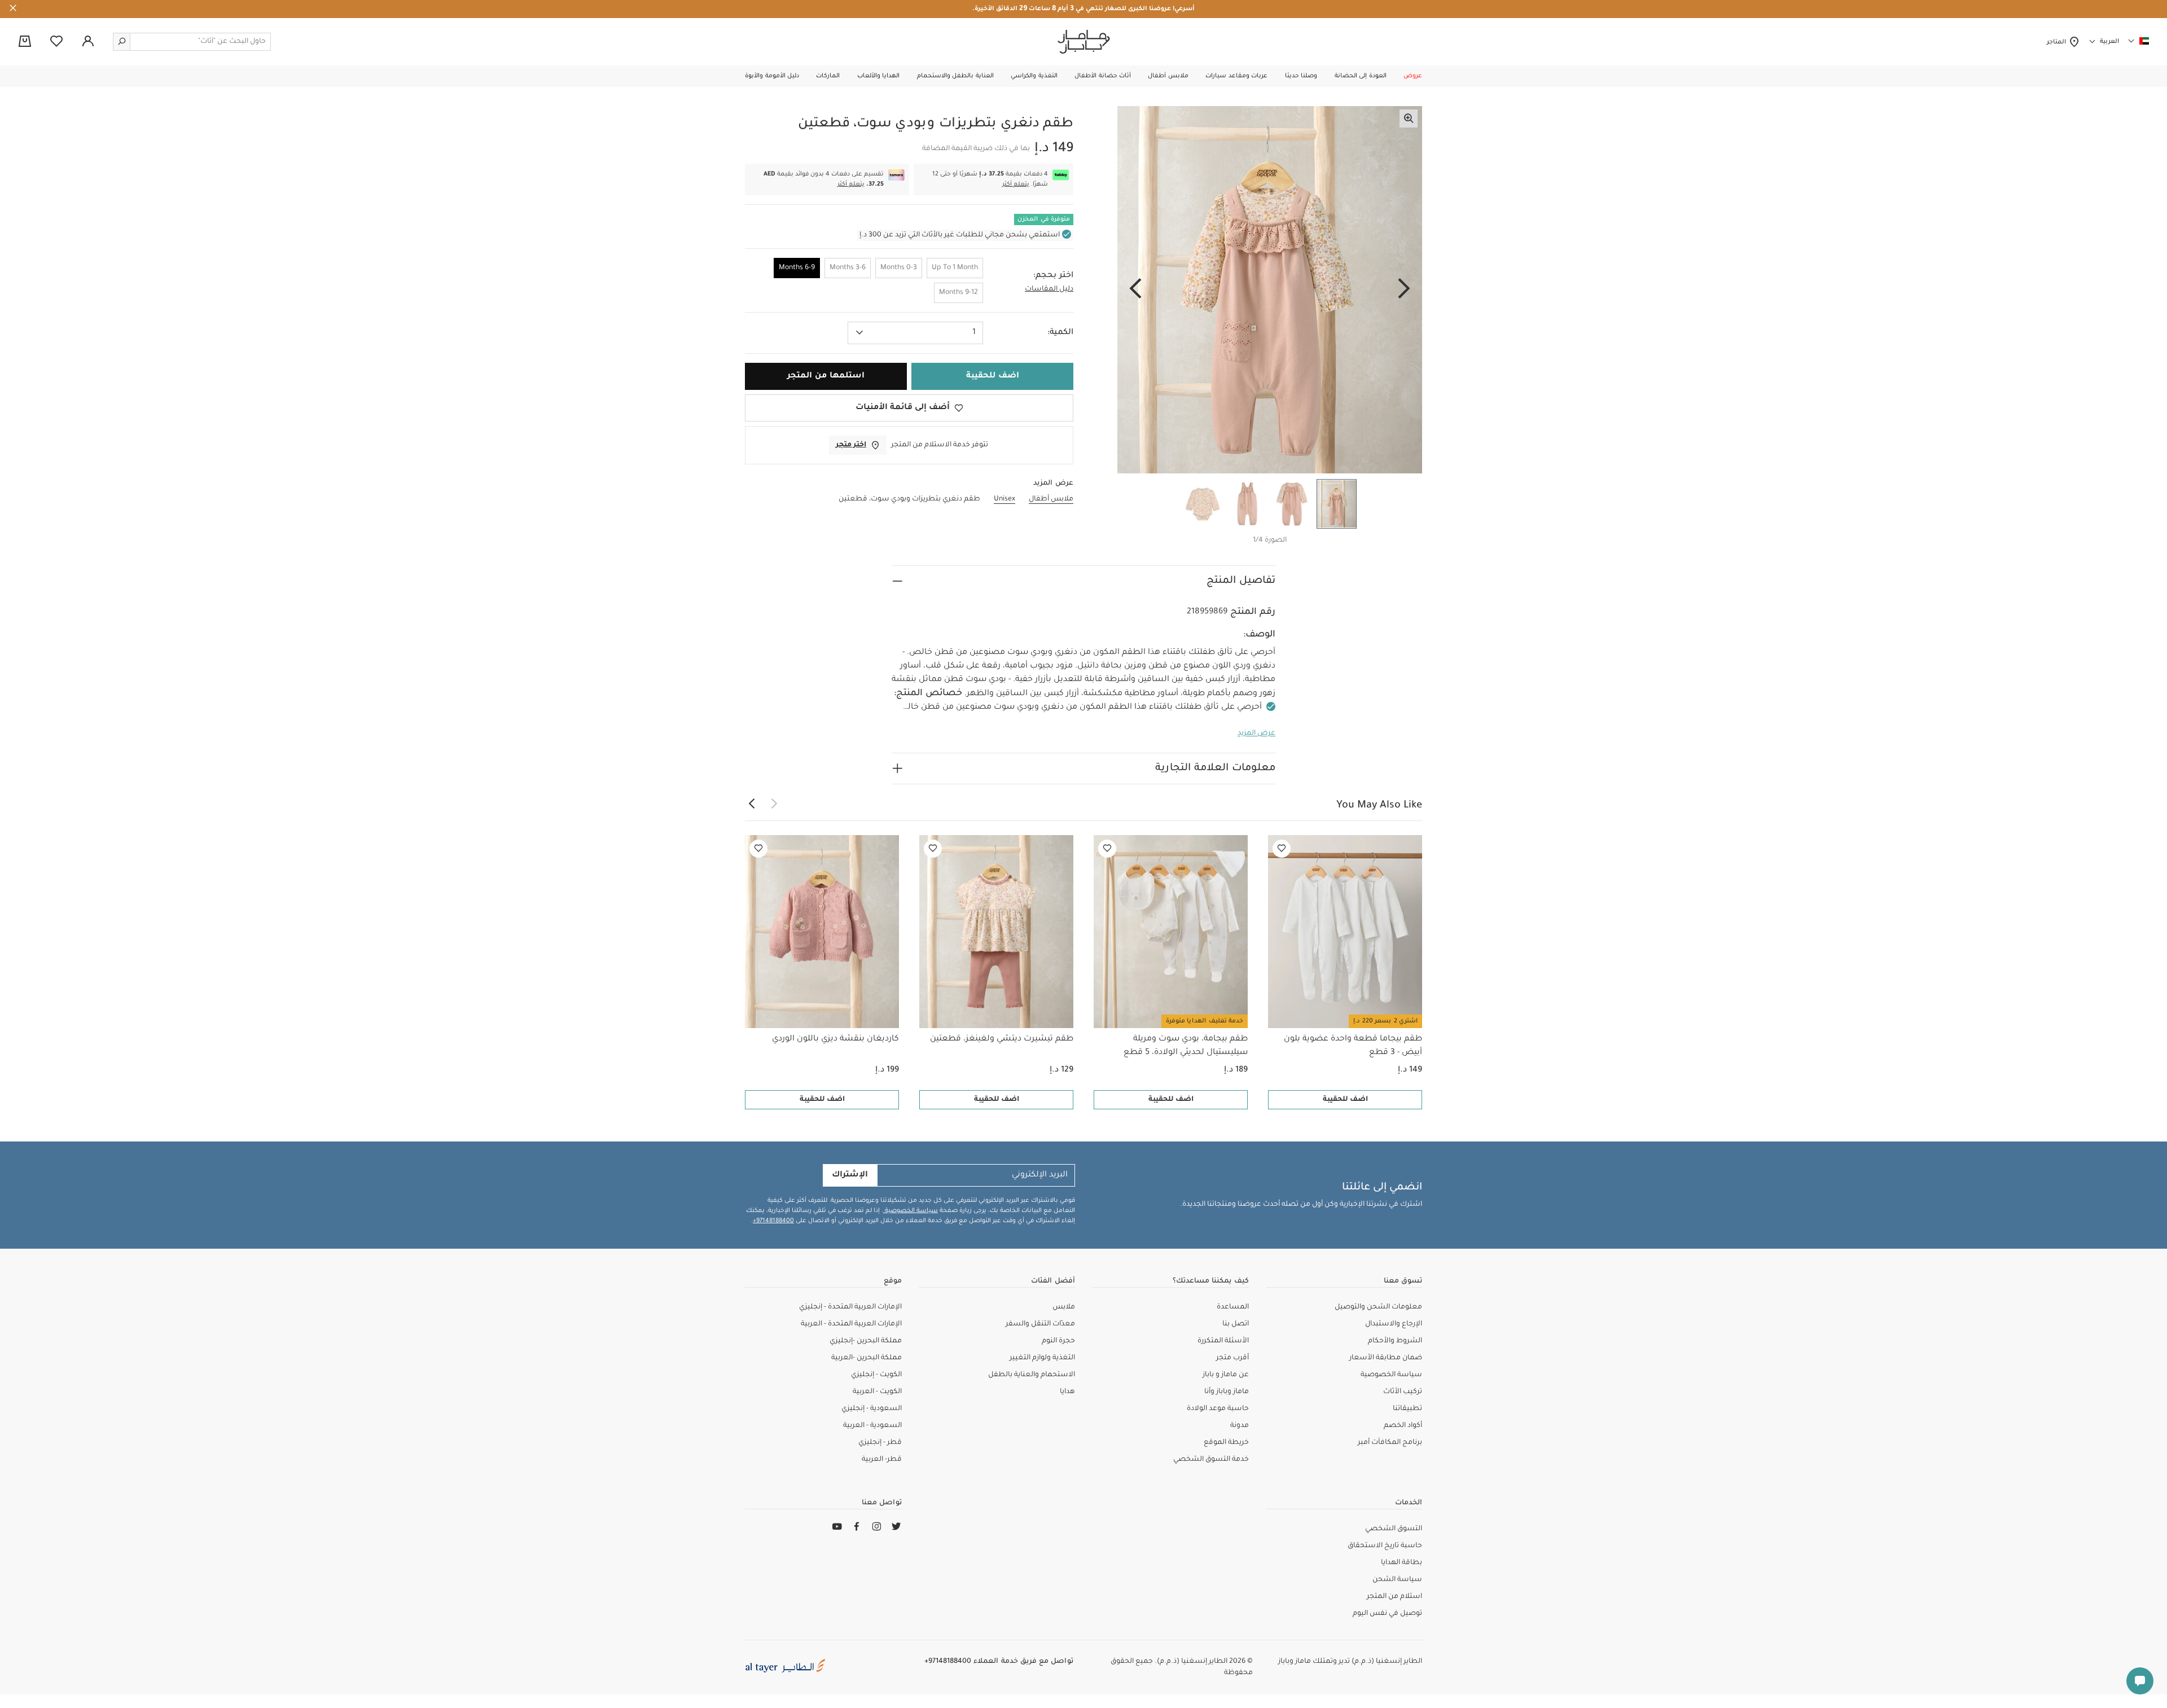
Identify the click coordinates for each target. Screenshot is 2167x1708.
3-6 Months (848, 268)
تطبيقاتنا (1407, 1409)
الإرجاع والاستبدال (1394, 1324)
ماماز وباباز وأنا (1227, 1392)
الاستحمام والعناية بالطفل (1032, 1375)
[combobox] (915, 333)
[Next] (1135, 289)
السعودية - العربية (872, 1426)
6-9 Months (797, 268)
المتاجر (2058, 42)
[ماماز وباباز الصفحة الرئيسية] (1084, 42)
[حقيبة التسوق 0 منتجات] (25, 42)
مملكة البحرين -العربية (867, 1358)
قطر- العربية (882, 1460)
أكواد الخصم (1403, 1426)
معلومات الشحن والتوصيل (1378, 1307)
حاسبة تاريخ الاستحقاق (1385, 1546)
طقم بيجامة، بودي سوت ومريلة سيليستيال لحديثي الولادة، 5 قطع (1186, 1046)
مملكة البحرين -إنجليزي (866, 1341)
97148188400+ (773, 1221)
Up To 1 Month (955, 268)
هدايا (1067, 1392)
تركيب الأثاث (1403, 1392)
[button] (1413, 76)
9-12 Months (959, 293)
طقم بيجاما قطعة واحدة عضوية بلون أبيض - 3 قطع (1353, 1046)
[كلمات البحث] (122, 42)
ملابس (1064, 1307)
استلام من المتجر (1394, 1597)
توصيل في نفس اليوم (1387, 1614)
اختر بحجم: (1053, 276)
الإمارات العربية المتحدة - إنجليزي (850, 1307)
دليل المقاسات (1049, 289)
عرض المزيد (1256, 734)
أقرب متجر (1232, 1358)
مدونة (1240, 1426)
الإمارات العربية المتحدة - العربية (851, 1324)
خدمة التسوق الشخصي (1211, 1460)
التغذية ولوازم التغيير (1042, 1358)
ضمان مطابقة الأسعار (1386, 1358)
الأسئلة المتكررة (1223, 1341)
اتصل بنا (1236, 1324)
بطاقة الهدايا (1401, 1563)
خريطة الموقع (1226, 1443)
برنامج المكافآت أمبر (1390, 1443)
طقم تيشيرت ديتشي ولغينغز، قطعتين (1002, 1039)
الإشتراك (850, 1175)
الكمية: (1060, 333)
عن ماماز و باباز (1226, 1375)
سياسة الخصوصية (911, 1211)
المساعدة (1233, 1307)
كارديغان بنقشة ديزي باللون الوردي (835, 1039)
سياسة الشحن (1397, 1580)
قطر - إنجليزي (880, 1443)
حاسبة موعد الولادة (1218, 1409)
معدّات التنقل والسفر (1040, 1324)
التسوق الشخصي (1394, 1529)
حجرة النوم (1058, 1341)
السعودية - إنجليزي (872, 1409)
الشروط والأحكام (1395, 1341)
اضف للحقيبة (1345, 1100)
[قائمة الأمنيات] (1282, 849)
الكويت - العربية (877, 1392)
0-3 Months (899, 268)
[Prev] (1404, 289)
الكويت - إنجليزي (876, 1375)
